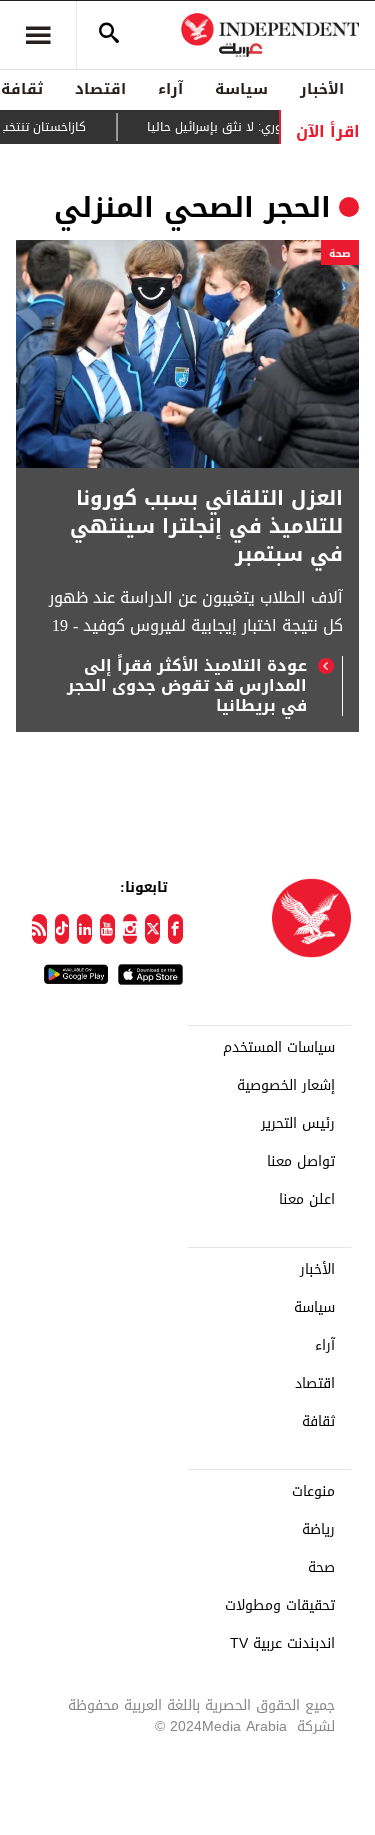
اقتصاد (100, 89)
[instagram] (130, 929)
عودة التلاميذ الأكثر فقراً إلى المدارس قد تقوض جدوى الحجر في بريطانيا (187, 686)
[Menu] (38, 35)
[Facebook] (175, 929)
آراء (170, 89)
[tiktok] (62, 929)
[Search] (109, 35)
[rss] (39, 929)
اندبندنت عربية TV (282, 1644)
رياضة (318, 1530)
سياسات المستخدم (279, 1048)
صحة (340, 253)
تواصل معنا (301, 1162)
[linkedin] (84, 929)
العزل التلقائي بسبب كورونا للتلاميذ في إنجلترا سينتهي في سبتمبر (206, 526)
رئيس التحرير (298, 1124)
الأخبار (322, 89)
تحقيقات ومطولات (280, 1606)
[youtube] (107, 929)
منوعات (313, 1492)
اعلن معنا (307, 1200)
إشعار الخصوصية (286, 1086)
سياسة (241, 89)
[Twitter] (152, 929)
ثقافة (318, 1422)
